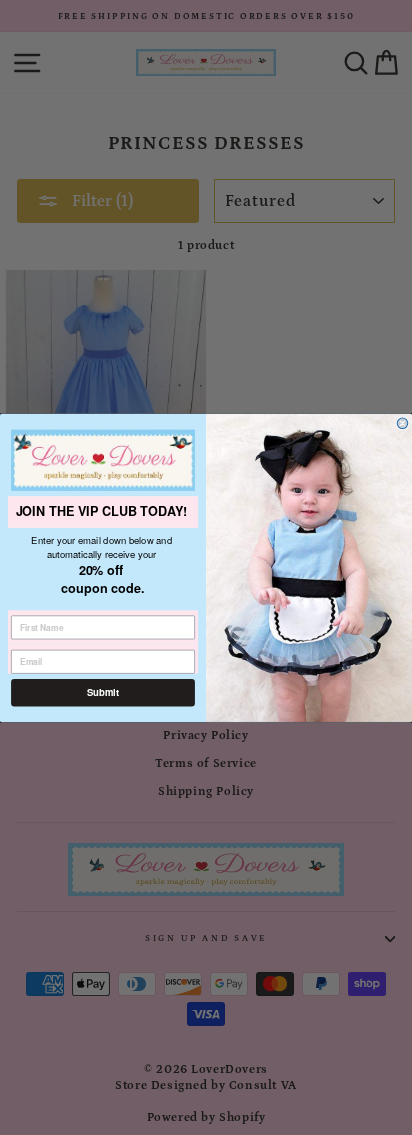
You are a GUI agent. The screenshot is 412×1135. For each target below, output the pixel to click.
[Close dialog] (402, 422)
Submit (103, 692)
